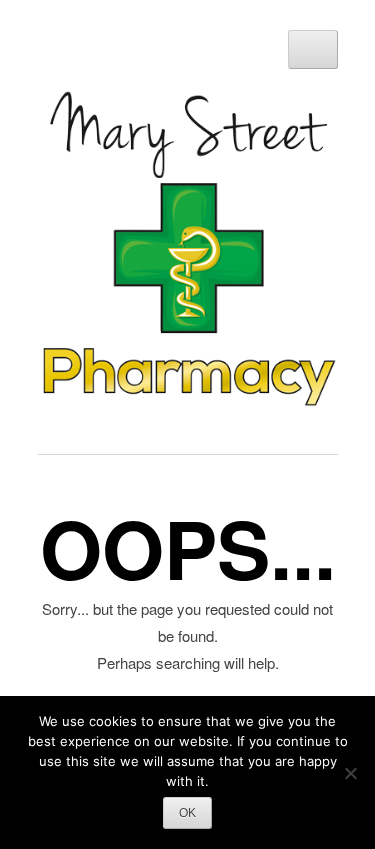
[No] (350, 773)
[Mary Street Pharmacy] (188, 401)
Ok (187, 813)
